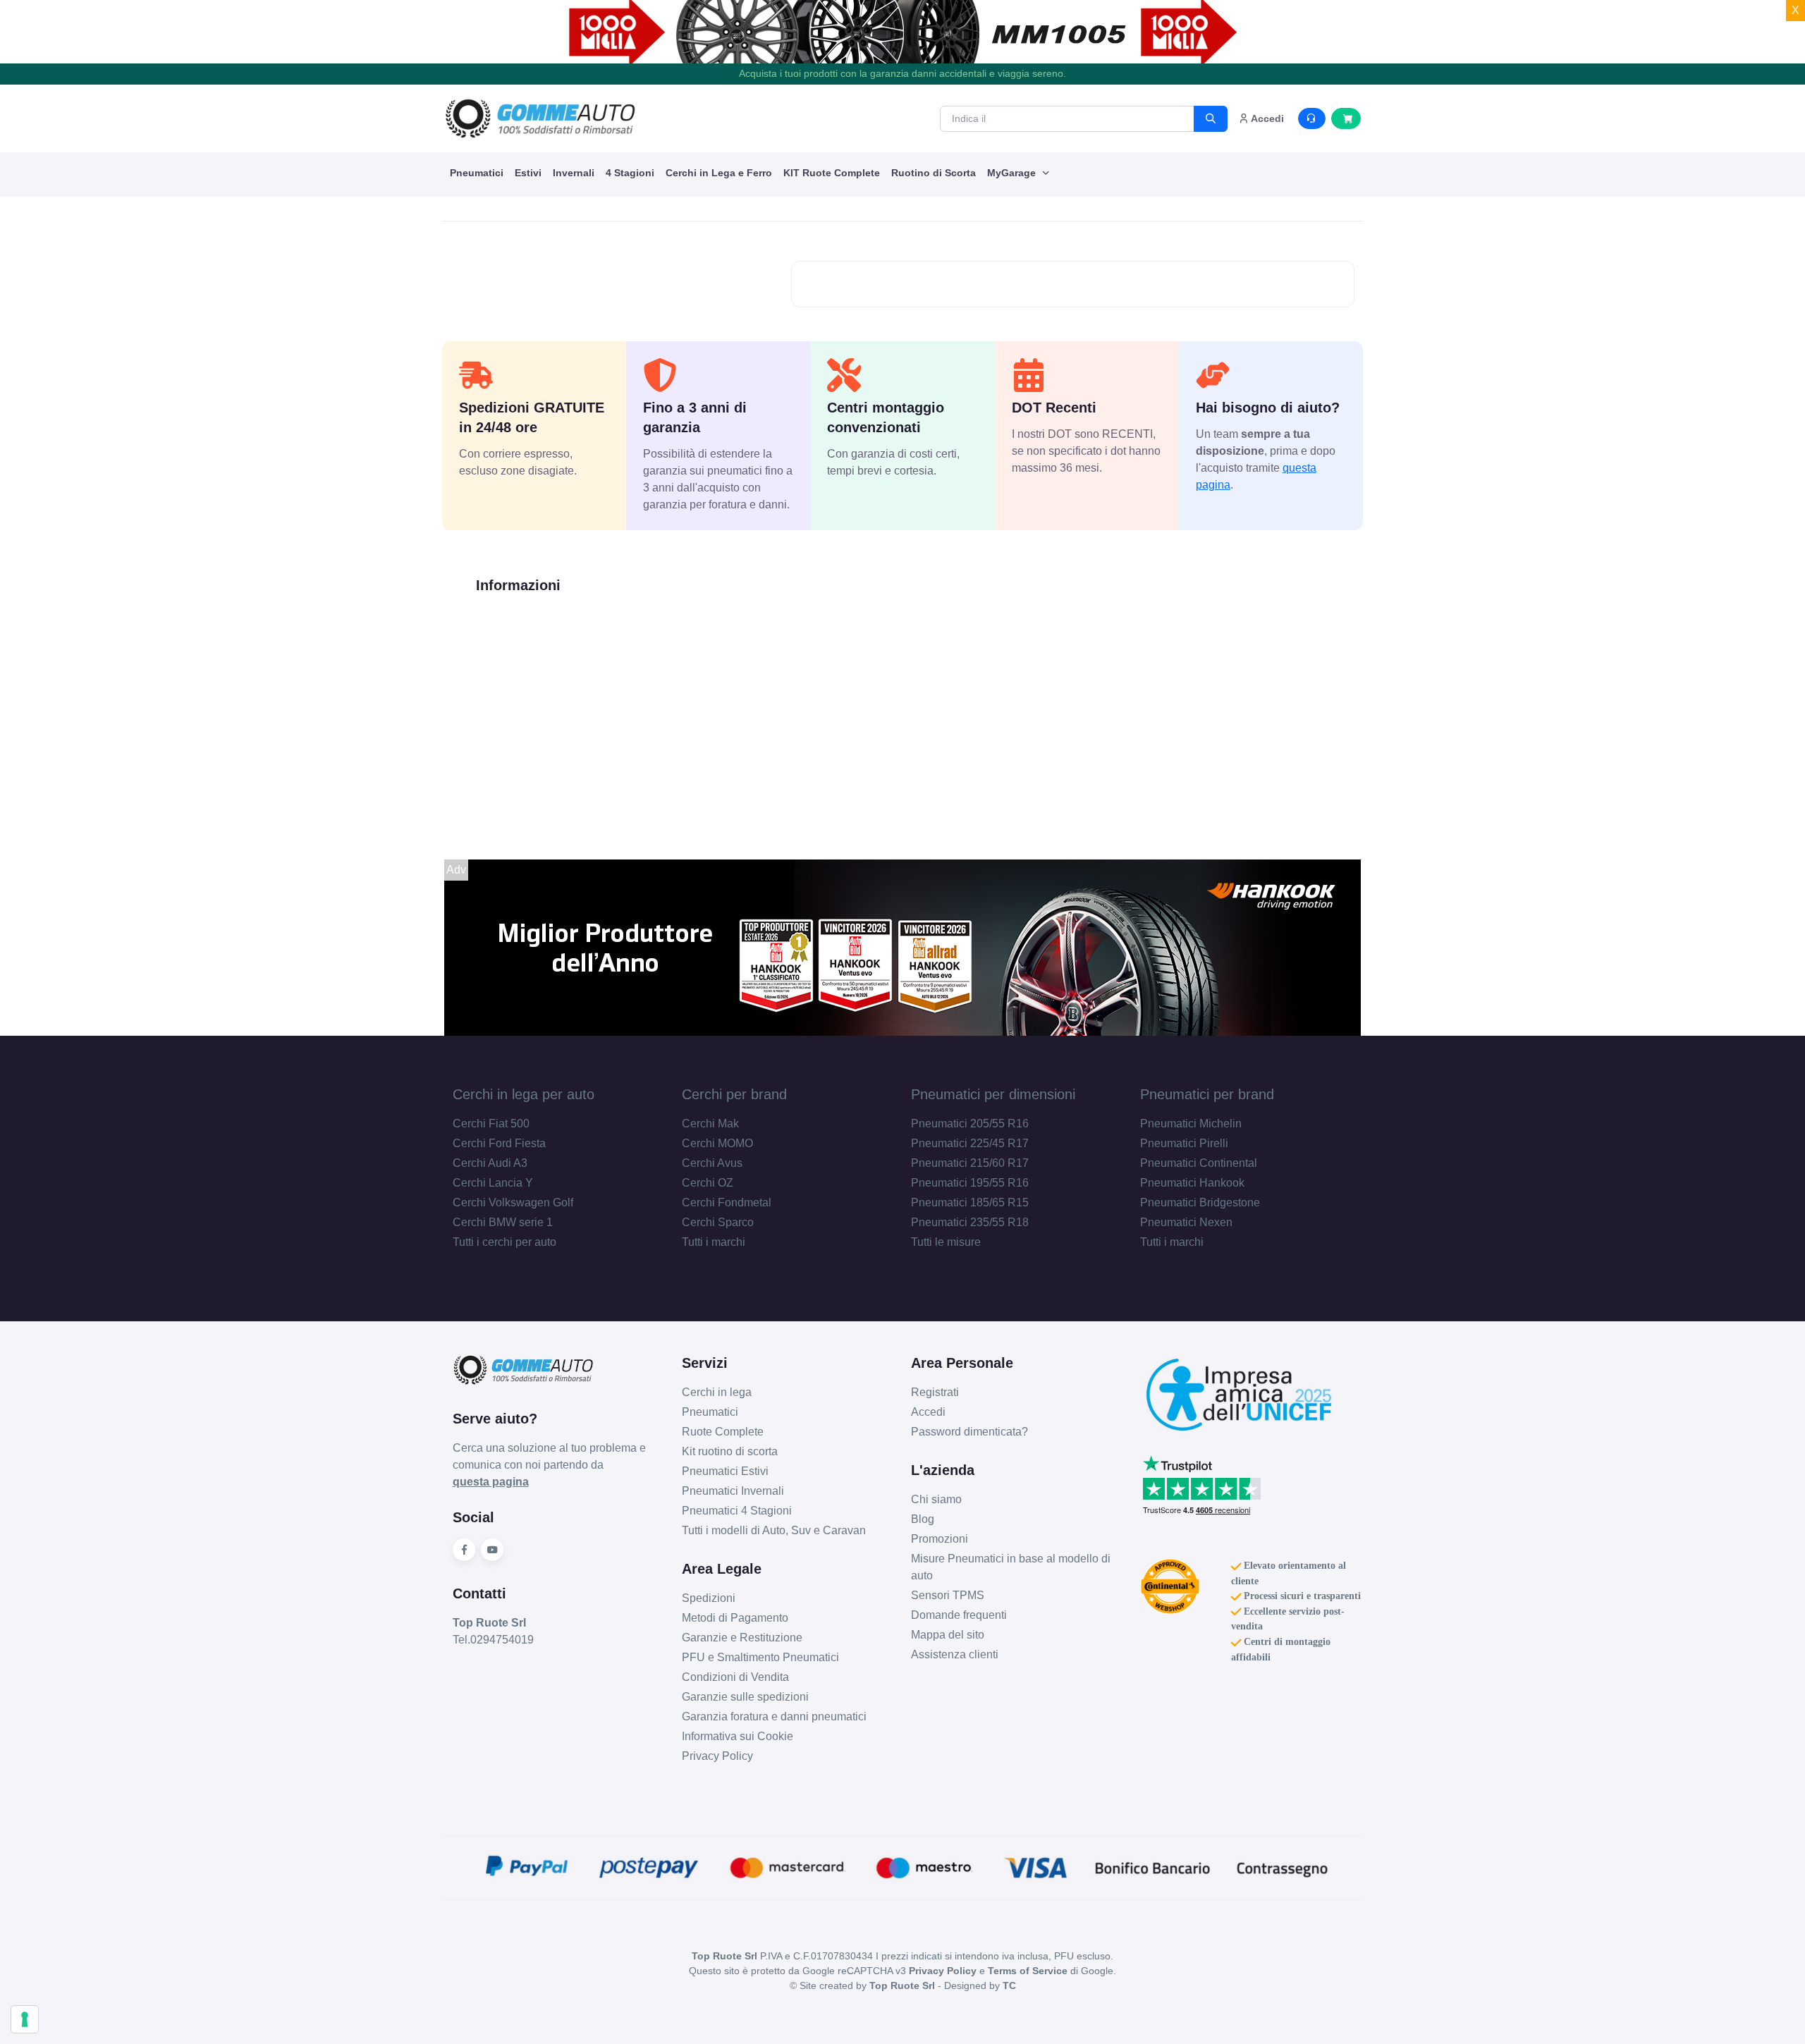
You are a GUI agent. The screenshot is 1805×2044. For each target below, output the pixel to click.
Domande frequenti (959, 1615)
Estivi (528, 173)
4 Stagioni (630, 173)
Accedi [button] (1266, 118)
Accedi (928, 1412)
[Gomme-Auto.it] (540, 118)
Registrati (935, 1392)
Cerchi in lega (717, 1392)
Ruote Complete (723, 1432)
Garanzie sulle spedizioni (745, 1697)
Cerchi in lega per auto (524, 1094)
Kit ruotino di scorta (730, 1451)
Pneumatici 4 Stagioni (737, 1511)
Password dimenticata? (969, 1432)
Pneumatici (477, 173)
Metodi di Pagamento (735, 1618)
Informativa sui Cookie (738, 1736)
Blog (923, 1519)
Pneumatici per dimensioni (993, 1094)
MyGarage (1013, 173)
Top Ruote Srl (902, 1985)
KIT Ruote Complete (832, 173)
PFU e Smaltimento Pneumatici (760, 1657)
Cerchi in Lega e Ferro (719, 173)
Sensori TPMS (948, 1595)
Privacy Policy (717, 1756)
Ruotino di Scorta (934, 173)
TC (1009, 1985)
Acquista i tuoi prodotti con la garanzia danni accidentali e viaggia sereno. (902, 73)
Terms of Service (1028, 1971)
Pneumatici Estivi (725, 1471)
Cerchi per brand (734, 1094)
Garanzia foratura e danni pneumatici (774, 1716)
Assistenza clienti (955, 1654)
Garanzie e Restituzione (742, 1638)
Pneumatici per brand (1207, 1094)
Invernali (574, 173)
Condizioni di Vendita (735, 1677)
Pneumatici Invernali (733, 1491)
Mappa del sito (948, 1635)
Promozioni (940, 1539)
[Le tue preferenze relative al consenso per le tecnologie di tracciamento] (25, 2019)
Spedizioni (709, 1598)
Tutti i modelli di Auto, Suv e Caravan (774, 1530)
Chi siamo (936, 1499)
